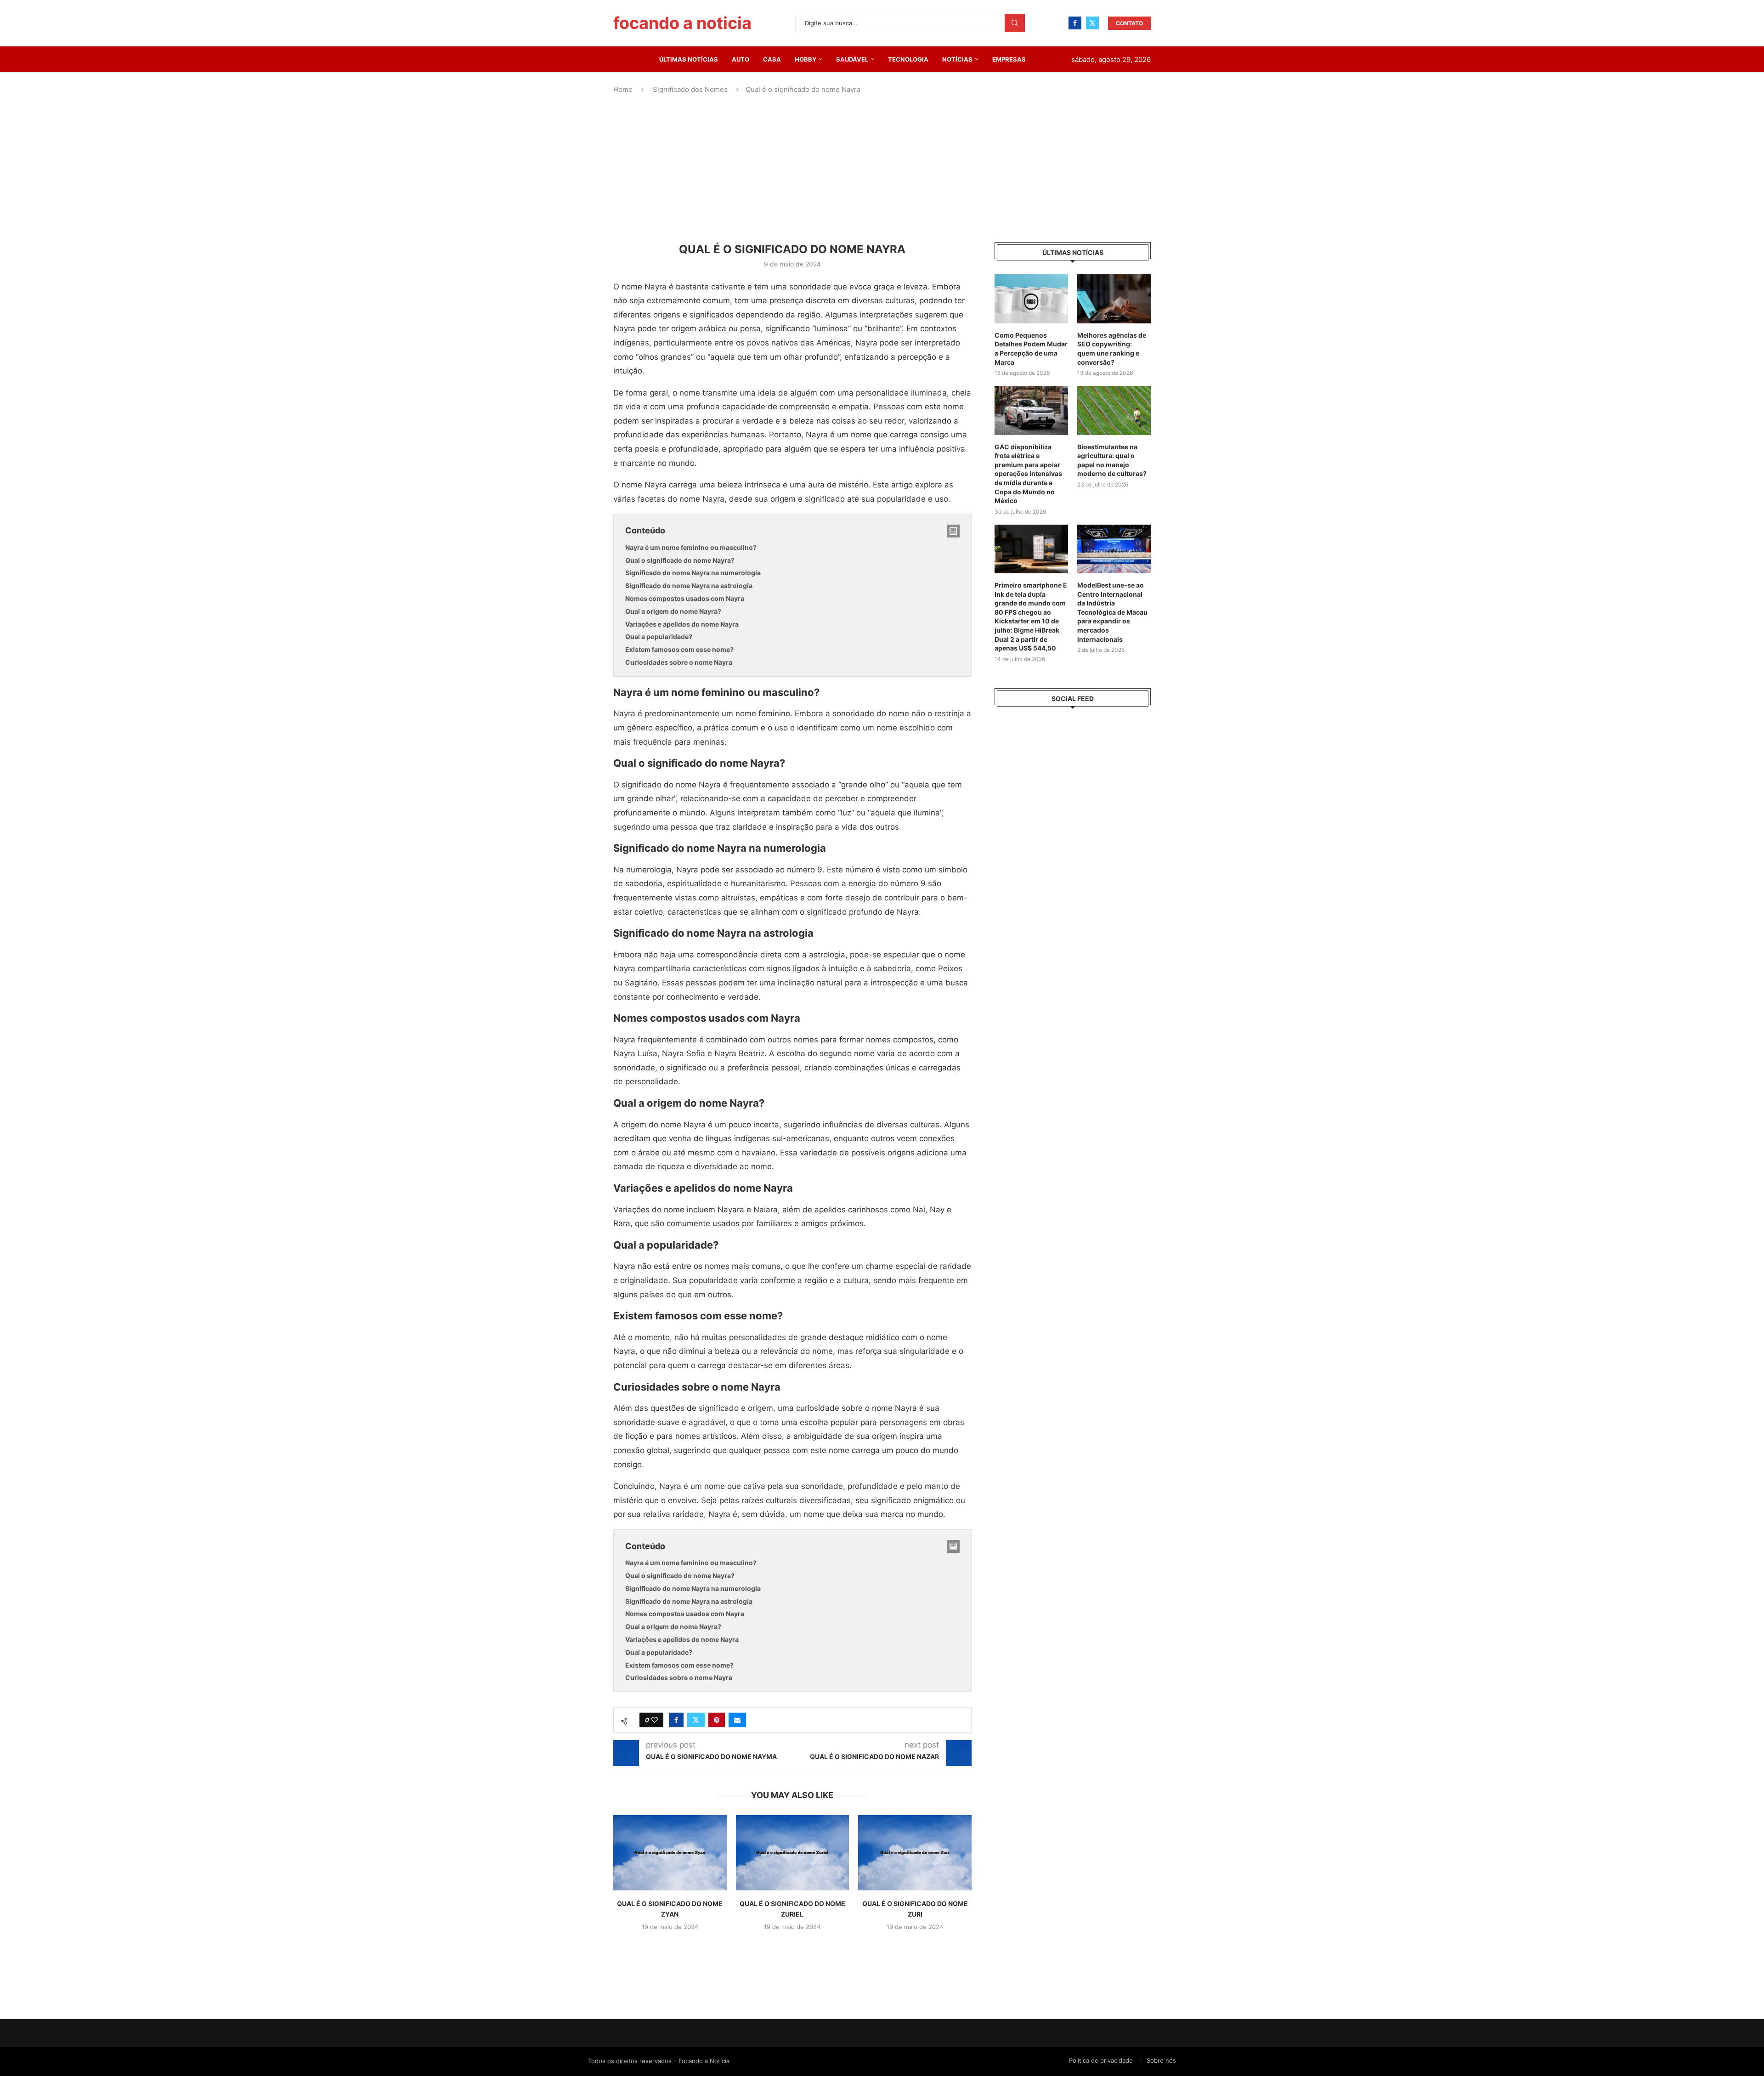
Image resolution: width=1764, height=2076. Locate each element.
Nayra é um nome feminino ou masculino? (691, 547)
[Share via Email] (737, 1720)
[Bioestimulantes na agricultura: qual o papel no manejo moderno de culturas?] (1114, 410)
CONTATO (1129, 23)
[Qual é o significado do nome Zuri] (915, 1853)
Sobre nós (1161, 2060)
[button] (792, 1947)
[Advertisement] (882, 169)
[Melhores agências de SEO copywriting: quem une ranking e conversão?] (1114, 299)
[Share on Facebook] (676, 1720)
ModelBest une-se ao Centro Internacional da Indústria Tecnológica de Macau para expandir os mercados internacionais (1112, 612)
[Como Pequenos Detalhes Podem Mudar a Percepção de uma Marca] (1031, 299)
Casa (772, 59)
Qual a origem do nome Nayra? (673, 611)
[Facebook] (1075, 23)
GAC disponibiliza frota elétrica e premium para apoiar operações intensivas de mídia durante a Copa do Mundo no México (1028, 474)
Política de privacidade (1101, 2060)
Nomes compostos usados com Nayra (685, 598)
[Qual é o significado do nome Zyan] (670, 1853)
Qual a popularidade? (659, 636)
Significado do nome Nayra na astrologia (689, 585)
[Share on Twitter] (696, 1720)
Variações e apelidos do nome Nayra (682, 624)
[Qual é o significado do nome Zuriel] (793, 1853)
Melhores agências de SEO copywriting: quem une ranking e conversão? (1112, 349)
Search (1015, 23)
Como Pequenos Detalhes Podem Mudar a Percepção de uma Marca (1031, 349)
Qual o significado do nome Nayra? (680, 560)
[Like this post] (655, 1720)
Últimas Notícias (689, 59)
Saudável (852, 59)
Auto (741, 59)
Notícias (957, 59)
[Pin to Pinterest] (717, 1720)
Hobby (806, 59)
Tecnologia (908, 59)
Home (623, 89)
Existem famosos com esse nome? (679, 649)
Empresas (1009, 59)
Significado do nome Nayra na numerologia (693, 573)
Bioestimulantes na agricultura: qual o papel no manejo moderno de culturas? (1112, 460)
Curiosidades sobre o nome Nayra (679, 662)
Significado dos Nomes (690, 89)
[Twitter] (1092, 23)
